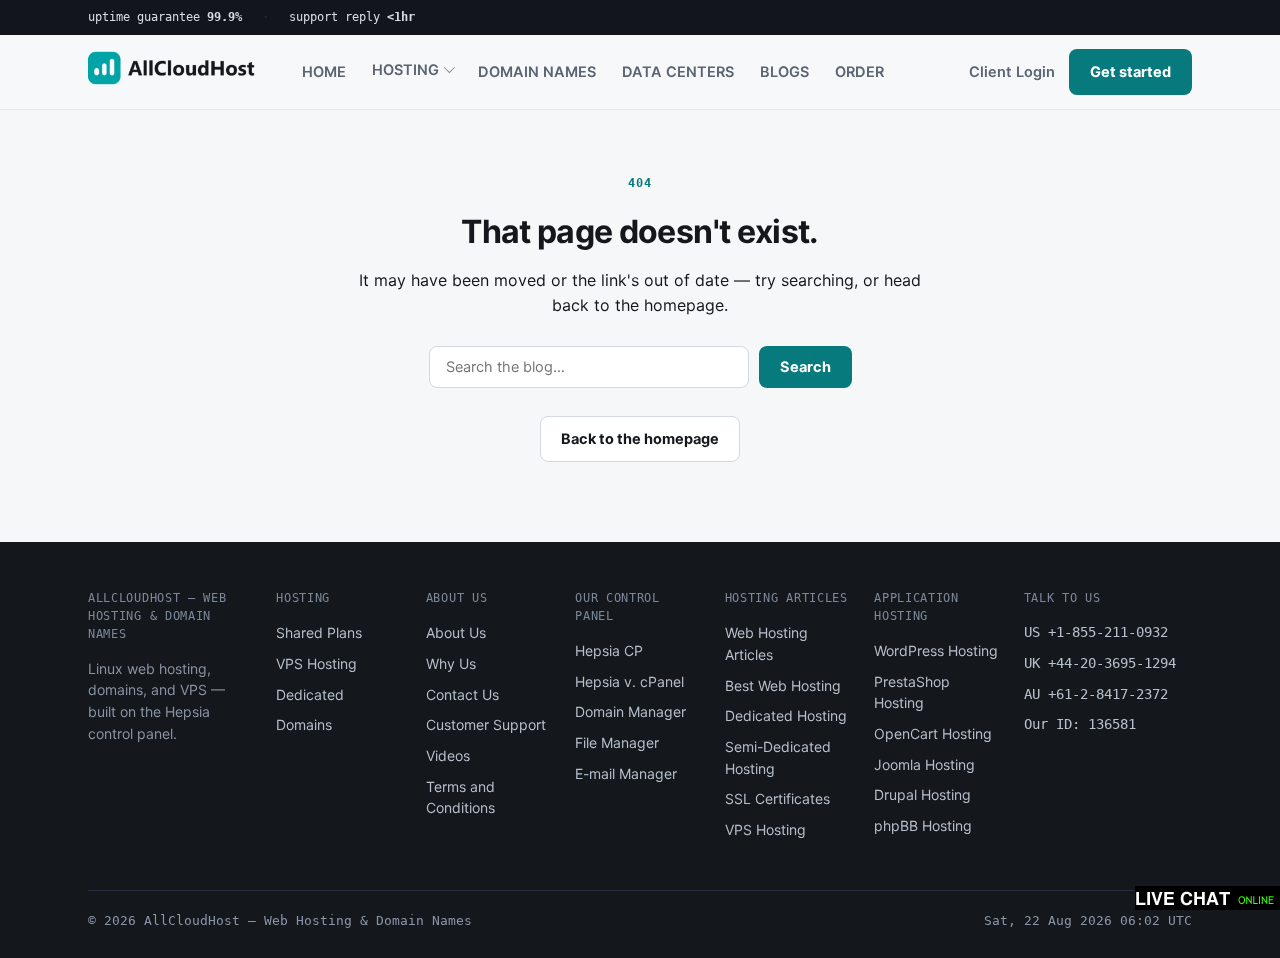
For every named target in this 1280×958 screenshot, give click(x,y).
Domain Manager (630, 711)
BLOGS (784, 72)
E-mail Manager (626, 773)
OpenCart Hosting (933, 733)
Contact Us (462, 694)
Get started (1130, 72)
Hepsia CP (609, 650)
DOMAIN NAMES (537, 72)
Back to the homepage (640, 439)
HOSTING (405, 70)
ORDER (859, 72)
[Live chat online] (1207, 898)
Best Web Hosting (783, 685)
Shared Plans (319, 632)
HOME (324, 72)
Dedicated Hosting (786, 715)
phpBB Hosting (923, 825)
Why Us (451, 663)
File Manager (617, 742)
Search (805, 367)
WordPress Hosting (936, 650)
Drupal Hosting (922, 794)
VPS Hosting (316, 663)
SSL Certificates (777, 798)
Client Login (1012, 72)
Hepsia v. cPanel (629, 681)
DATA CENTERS (678, 72)
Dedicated (310, 694)
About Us (456, 632)
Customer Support (486, 724)
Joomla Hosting (924, 764)
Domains (304, 724)
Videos (448, 755)
